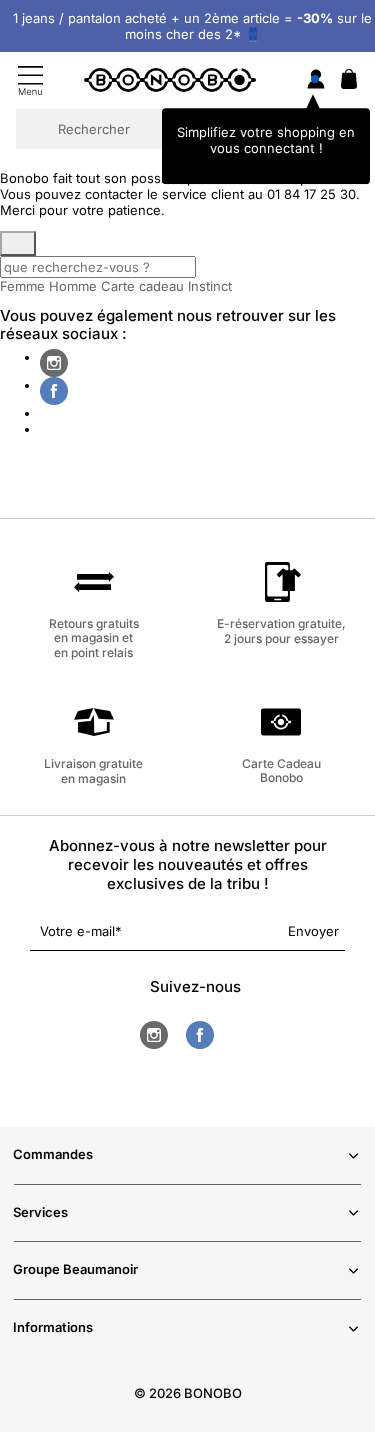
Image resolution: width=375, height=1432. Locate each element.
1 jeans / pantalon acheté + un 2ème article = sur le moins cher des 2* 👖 (192, 26)
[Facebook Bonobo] (54, 391)
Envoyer (313, 931)
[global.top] (355, 1184)
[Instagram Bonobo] (54, 363)
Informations (53, 1327)
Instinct (210, 286)
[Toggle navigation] (30, 80)
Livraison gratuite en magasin (93, 770)
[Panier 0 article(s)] (349, 84)
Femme (22, 286)
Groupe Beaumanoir (75, 1269)
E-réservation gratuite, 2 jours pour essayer (281, 630)
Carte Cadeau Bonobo (281, 770)
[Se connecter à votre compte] (316, 80)
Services (40, 1212)
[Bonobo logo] (170, 79)
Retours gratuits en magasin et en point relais (94, 637)
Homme (73, 286)
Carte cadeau (142, 286)
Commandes (53, 1154)
